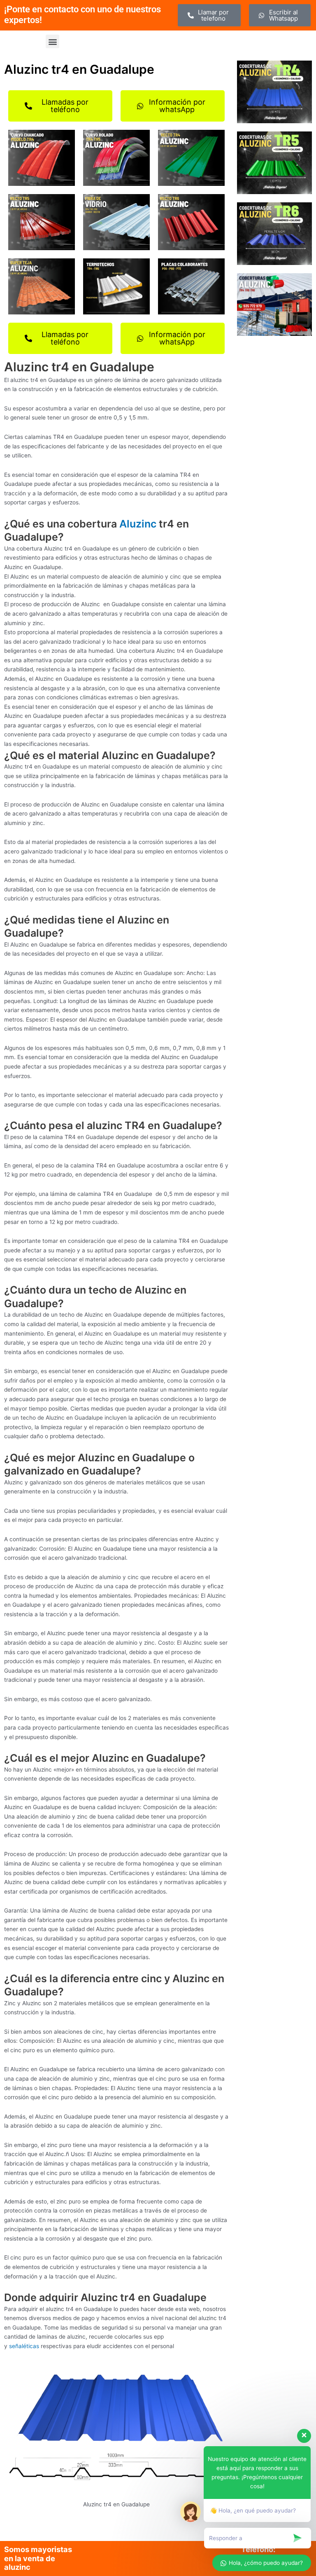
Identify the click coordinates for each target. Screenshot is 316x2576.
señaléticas (24, 2346)
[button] (52, 41)
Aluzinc (138, 524)
